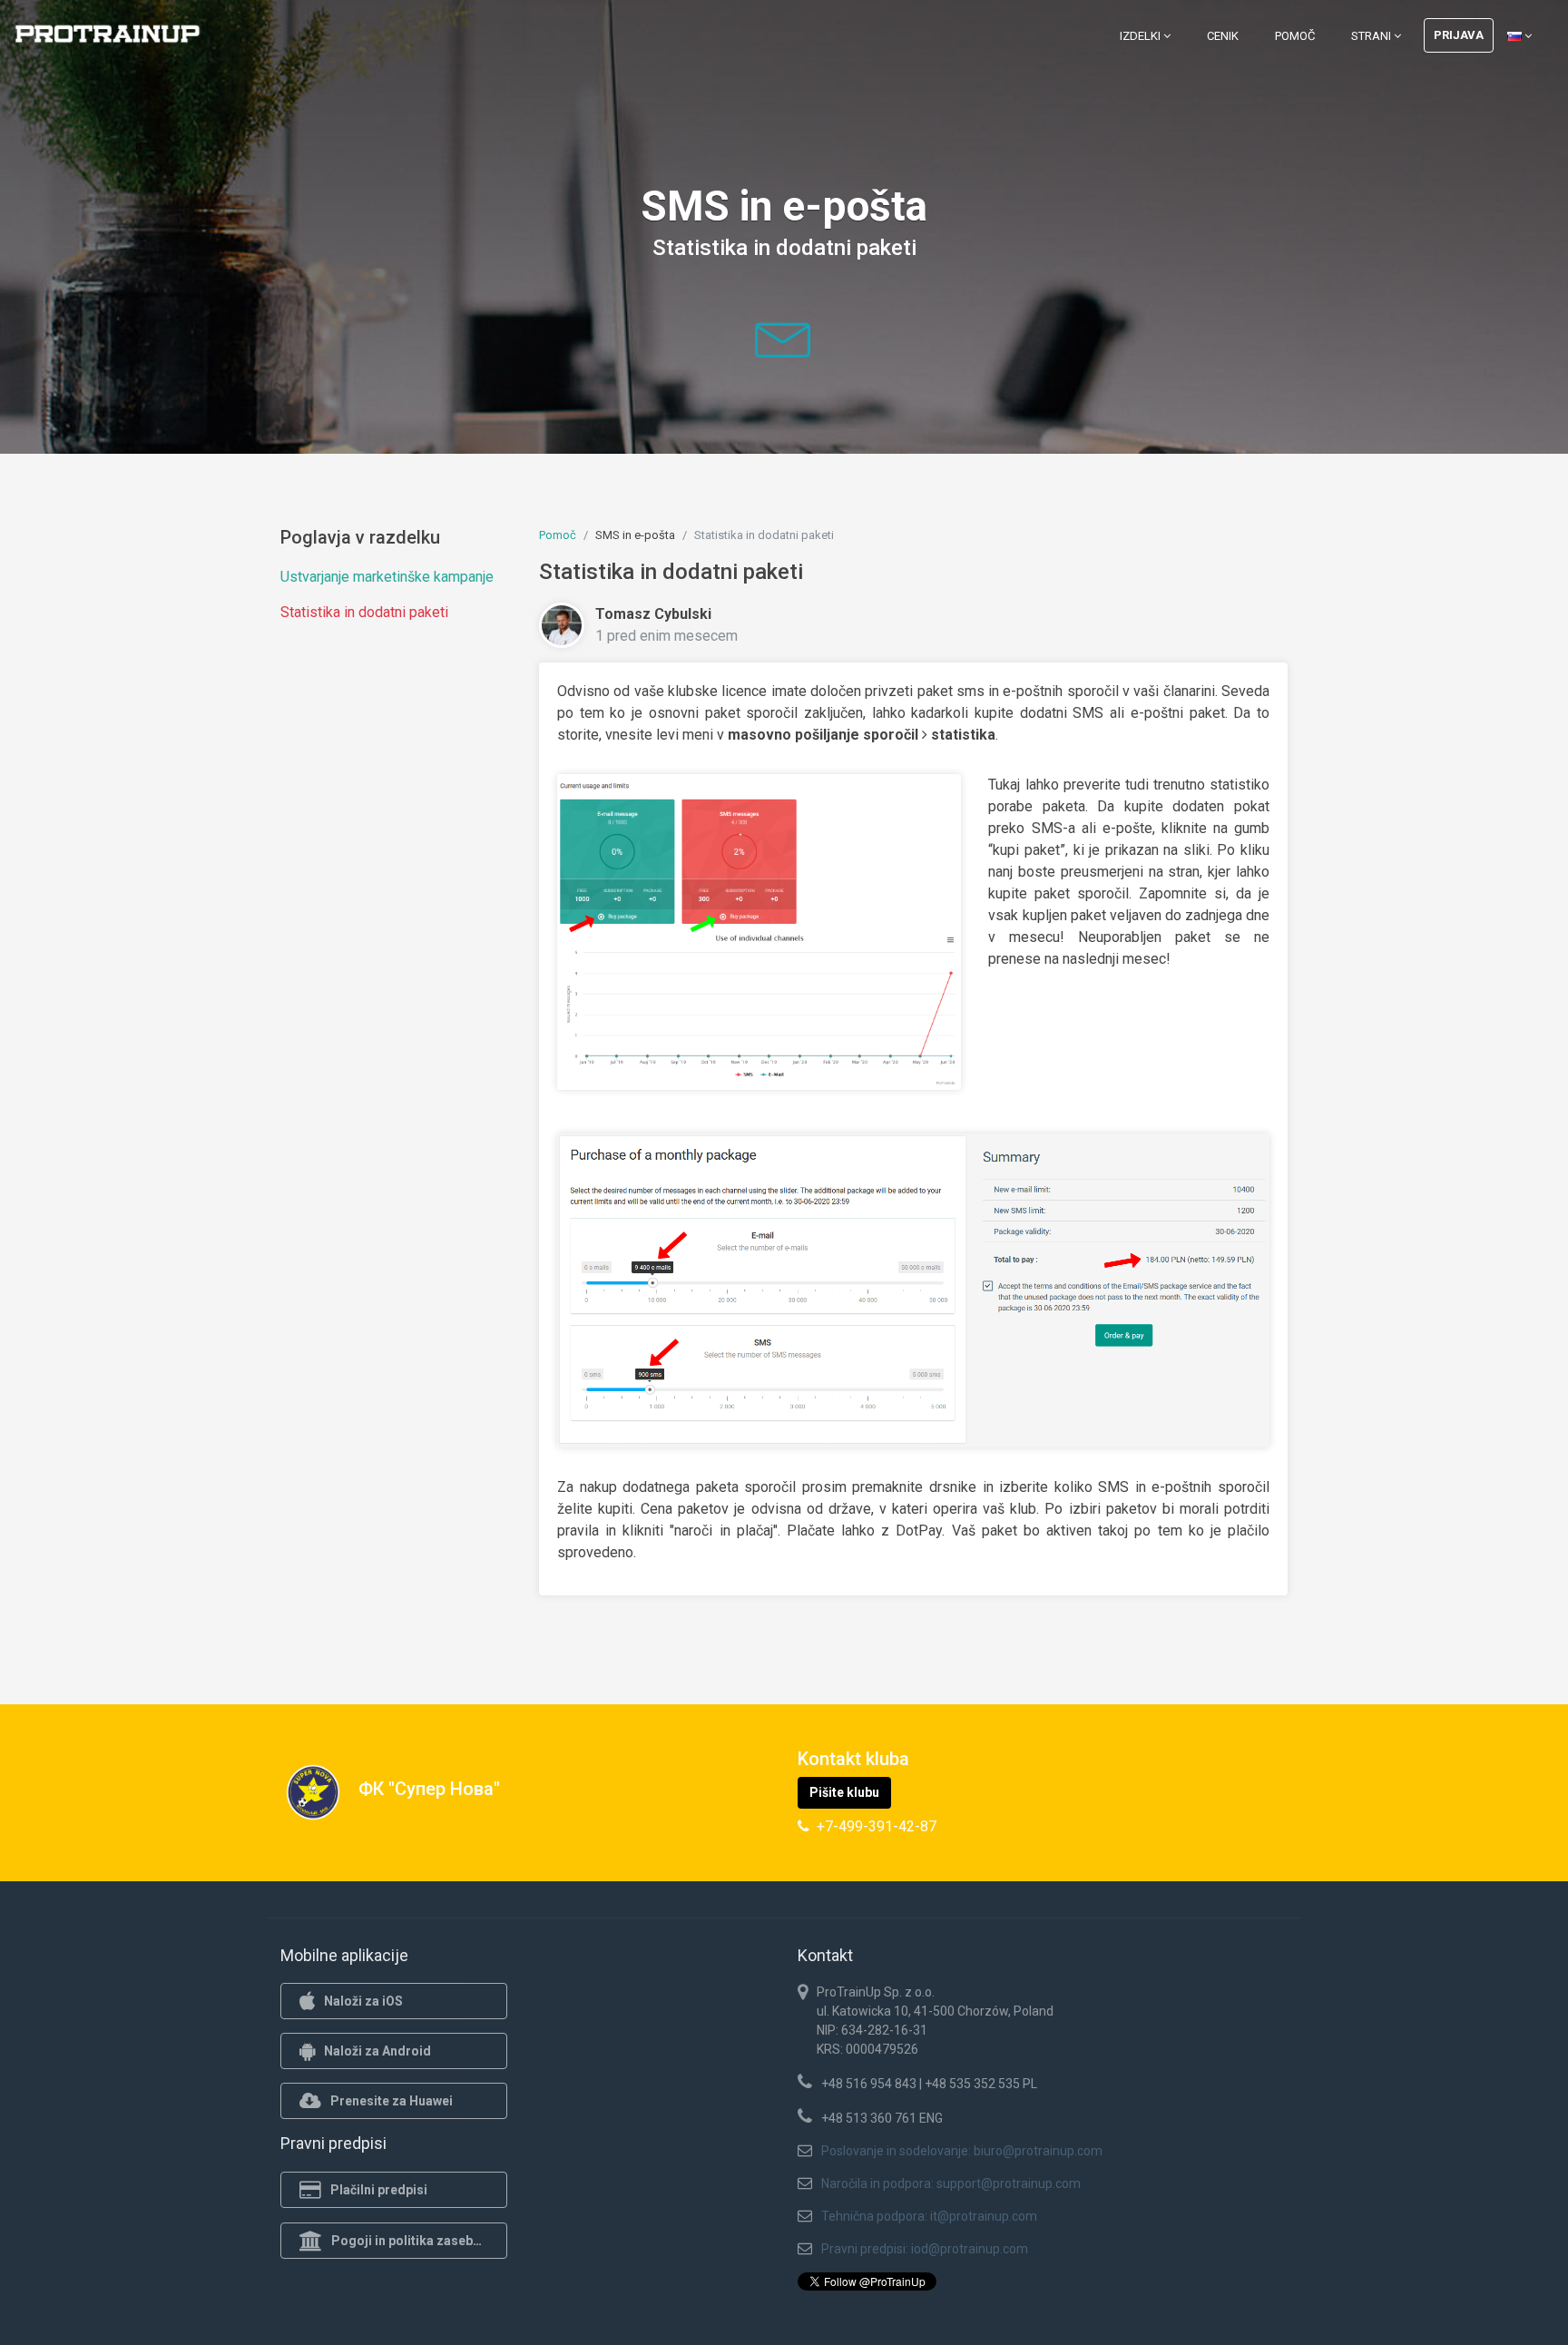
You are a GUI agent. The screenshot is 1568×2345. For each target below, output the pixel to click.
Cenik (1223, 36)
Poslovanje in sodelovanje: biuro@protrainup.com (962, 2151)
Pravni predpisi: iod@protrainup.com (925, 2249)
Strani (1372, 36)
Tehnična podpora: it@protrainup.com (929, 2216)
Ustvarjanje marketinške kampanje (387, 577)
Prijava (1459, 35)
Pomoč (1295, 36)
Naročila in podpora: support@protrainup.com (951, 2183)
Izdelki (1142, 36)
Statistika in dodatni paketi (364, 612)
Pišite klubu (844, 1792)
